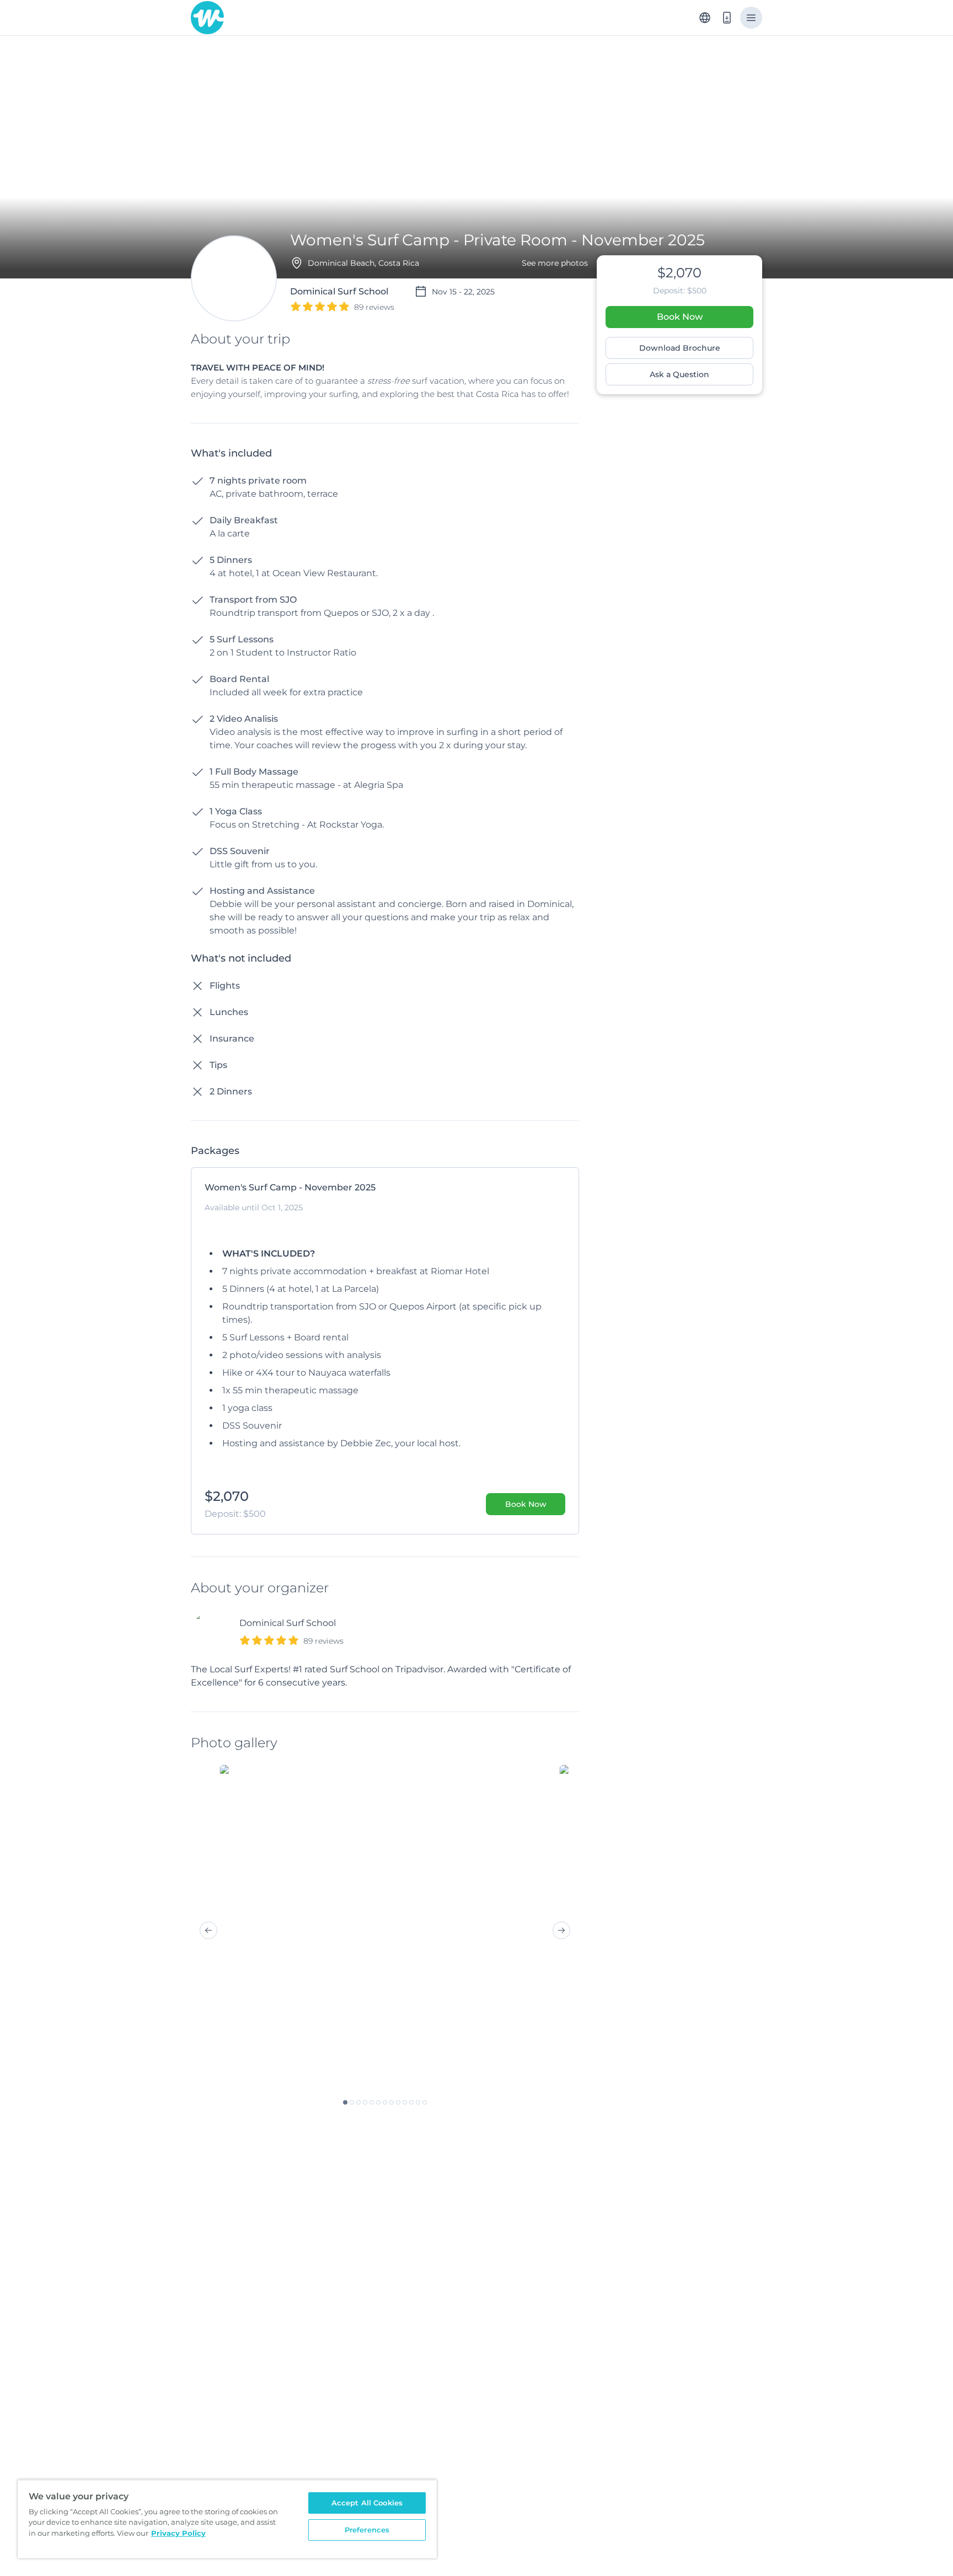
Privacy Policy (178, 2533)
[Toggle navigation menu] (751, 18)
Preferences (367, 2530)
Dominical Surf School (288, 1623)
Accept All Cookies (367, 2503)
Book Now (680, 317)
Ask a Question (679, 374)
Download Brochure (680, 348)
